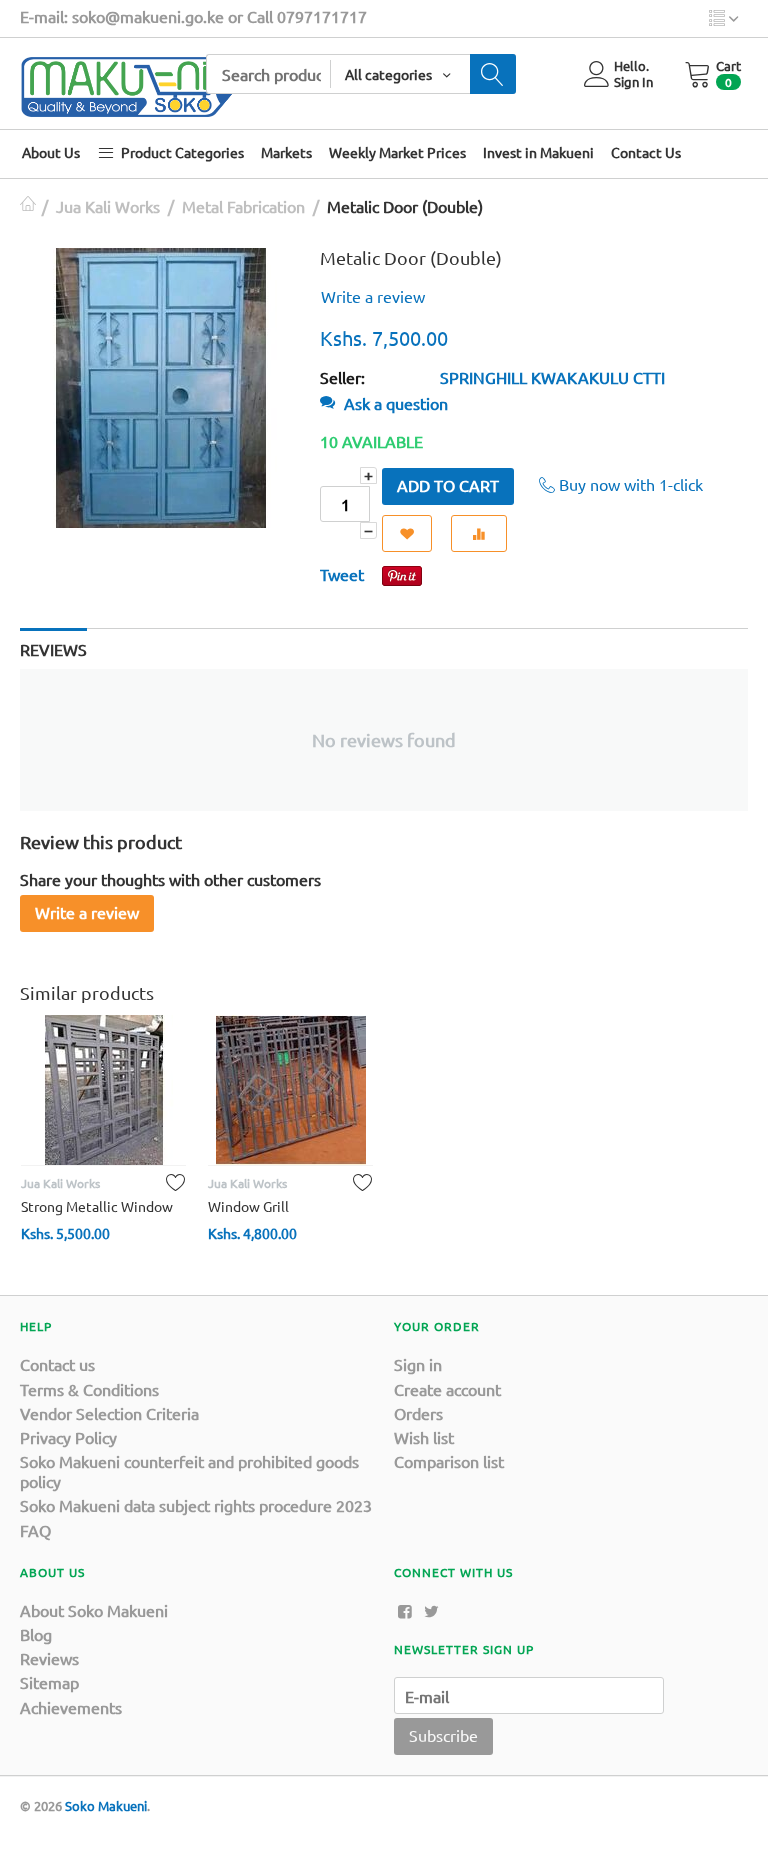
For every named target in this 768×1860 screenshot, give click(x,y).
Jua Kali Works (108, 206)
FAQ (35, 1530)
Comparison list (449, 1461)
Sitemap (49, 1682)
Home (28, 206)
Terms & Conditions (89, 1389)
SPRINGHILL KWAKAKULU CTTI (552, 377)
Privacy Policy (68, 1437)
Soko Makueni (106, 1805)
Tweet (342, 574)
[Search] (493, 74)
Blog (36, 1634)
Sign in (418, 1364)
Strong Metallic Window (97, 1206)
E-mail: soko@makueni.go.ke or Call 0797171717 (193, 16)
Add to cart (448, 485)
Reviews (49, 1658)
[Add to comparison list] (479, 533)
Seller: (342, 377)
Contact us (57, 1364)
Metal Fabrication (243, 206)
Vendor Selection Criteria (109, 1413)
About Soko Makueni (94, 1610)
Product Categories (181, 152)
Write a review (373, 296)
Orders (418, 1413)
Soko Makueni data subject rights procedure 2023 (196, 1505)
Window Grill (248, 1206)
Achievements (71, 1707)
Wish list (424, 1437)
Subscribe (443, 1735)
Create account (447, 1389)
